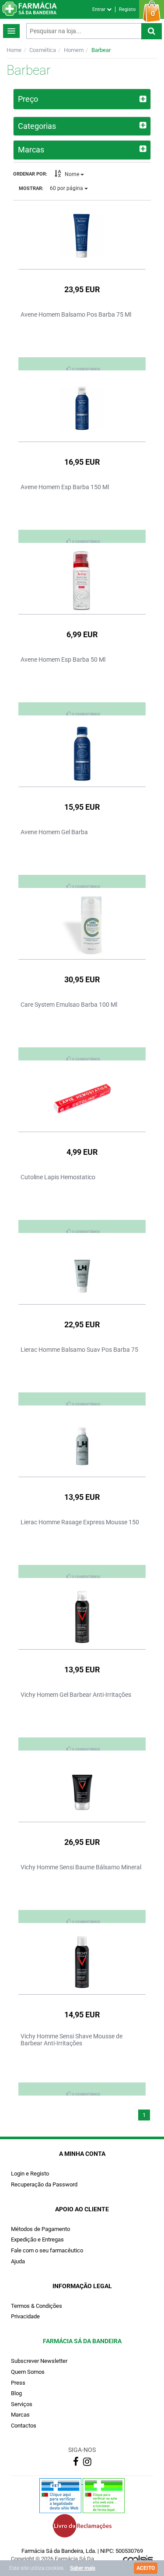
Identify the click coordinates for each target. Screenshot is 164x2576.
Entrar (99, 9)
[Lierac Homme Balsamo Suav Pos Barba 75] (82, 1271)
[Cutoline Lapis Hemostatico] (82, 1098)
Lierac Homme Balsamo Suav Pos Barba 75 (79, 1350)
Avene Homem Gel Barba (54, 832)
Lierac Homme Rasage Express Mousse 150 (80, 1522)
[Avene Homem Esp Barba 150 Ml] (82, 408)
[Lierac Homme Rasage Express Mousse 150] (82, 1443)
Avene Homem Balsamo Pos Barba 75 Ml (76, 314)
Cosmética (43, 50)
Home (14, 50)
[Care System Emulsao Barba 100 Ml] (82, 925)
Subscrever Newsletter (39, 2361)
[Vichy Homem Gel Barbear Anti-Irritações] (82, 1616)
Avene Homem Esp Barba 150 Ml (65, 487)
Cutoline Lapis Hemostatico (58, 1177)
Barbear (101, 50)
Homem (74, 50)
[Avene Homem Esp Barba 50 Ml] (82, 580)
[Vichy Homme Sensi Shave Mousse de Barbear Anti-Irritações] (82, 1961)
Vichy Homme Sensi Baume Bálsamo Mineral (81, 1867)
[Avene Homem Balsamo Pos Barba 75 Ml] (82, 235)
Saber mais (83, 2568)
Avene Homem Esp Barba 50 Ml (63, 660)
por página (67, 188)
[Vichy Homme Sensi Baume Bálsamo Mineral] (82, 1788)
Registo (127, 9)
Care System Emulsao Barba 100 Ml (69, 1005)
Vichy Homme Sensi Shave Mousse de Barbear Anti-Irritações (72, 2040)
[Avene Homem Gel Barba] (82, 753)
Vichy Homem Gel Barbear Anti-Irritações (76, 1695)
